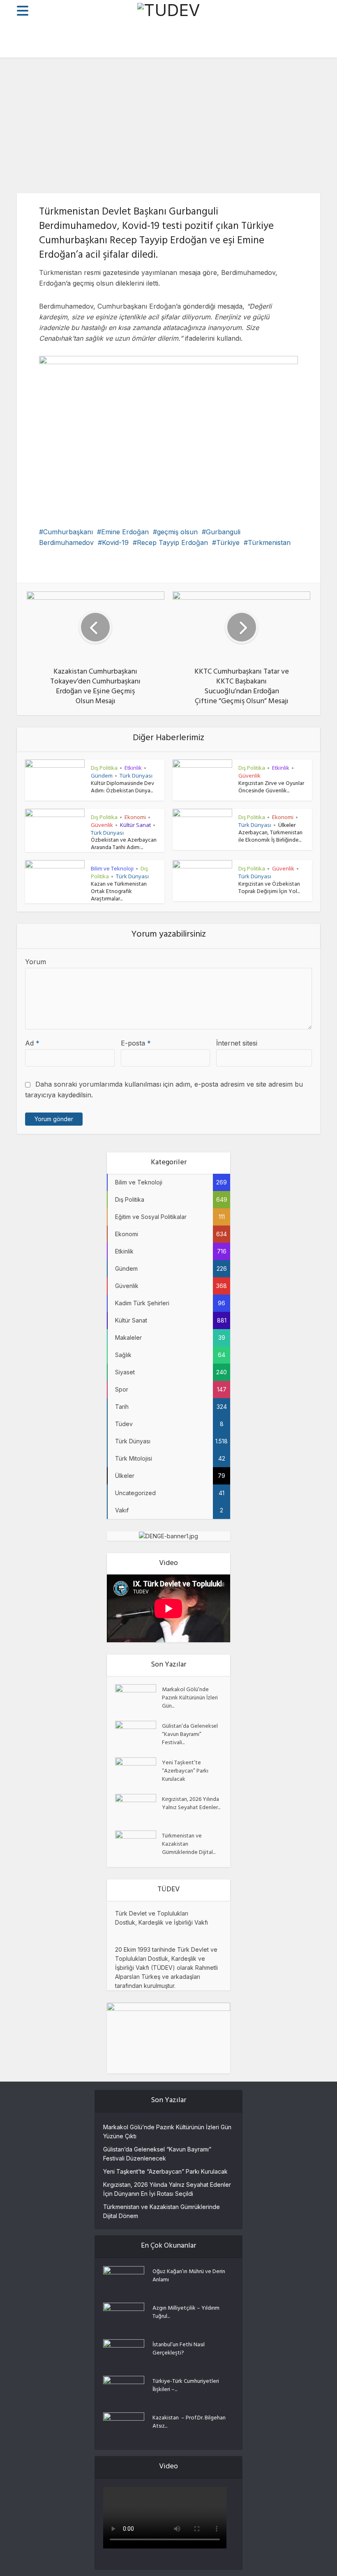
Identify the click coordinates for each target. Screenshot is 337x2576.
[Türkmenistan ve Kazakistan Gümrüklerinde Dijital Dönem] (138, 1845)
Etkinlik (133, 768)
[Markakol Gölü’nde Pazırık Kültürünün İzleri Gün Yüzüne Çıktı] (138, 1698)
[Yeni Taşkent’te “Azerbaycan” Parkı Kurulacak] (138, 1772)
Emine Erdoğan (125, 532)
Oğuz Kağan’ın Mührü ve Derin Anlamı (189, 2276)
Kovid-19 (115, 542)
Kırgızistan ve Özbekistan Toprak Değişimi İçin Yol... (269, 888)
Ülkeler (287, 825)
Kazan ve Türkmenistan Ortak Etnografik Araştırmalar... (119, 892)
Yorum (36, 962)
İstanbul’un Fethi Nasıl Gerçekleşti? (179, 2349)
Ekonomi (135, 817)
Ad (32, 1043)
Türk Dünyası (136, 776)
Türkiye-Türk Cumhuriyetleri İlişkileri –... (186, 2385)
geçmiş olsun (177, 532)
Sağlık (188, 131)
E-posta (136, 1043)
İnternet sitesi (237, 1043)
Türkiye (228, 542)
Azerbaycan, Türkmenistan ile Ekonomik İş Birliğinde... (270, 837)
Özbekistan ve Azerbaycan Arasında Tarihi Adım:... (124, 844)
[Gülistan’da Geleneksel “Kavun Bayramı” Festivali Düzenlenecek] (138, 1735)
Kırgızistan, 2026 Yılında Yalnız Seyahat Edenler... (191, 1803)
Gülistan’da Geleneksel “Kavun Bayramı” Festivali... (190, 1734)
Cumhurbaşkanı (68, 532)
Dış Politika (155, 131)
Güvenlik (249, 776)
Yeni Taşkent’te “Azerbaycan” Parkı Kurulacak (185, 1771)
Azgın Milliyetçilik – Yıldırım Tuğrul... (186, 2312)
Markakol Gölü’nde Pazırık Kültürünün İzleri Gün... (190, 1698)
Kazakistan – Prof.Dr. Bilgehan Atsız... (189, 2422)
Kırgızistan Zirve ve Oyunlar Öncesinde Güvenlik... (271, 788)
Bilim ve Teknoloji (112, 868)
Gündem (102, 776)
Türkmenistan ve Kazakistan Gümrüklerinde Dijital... (189, 1844)
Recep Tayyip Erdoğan (172, 542)
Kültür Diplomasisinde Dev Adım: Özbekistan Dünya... (122, 788)
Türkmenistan (269, 542)
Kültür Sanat (135, 825)
